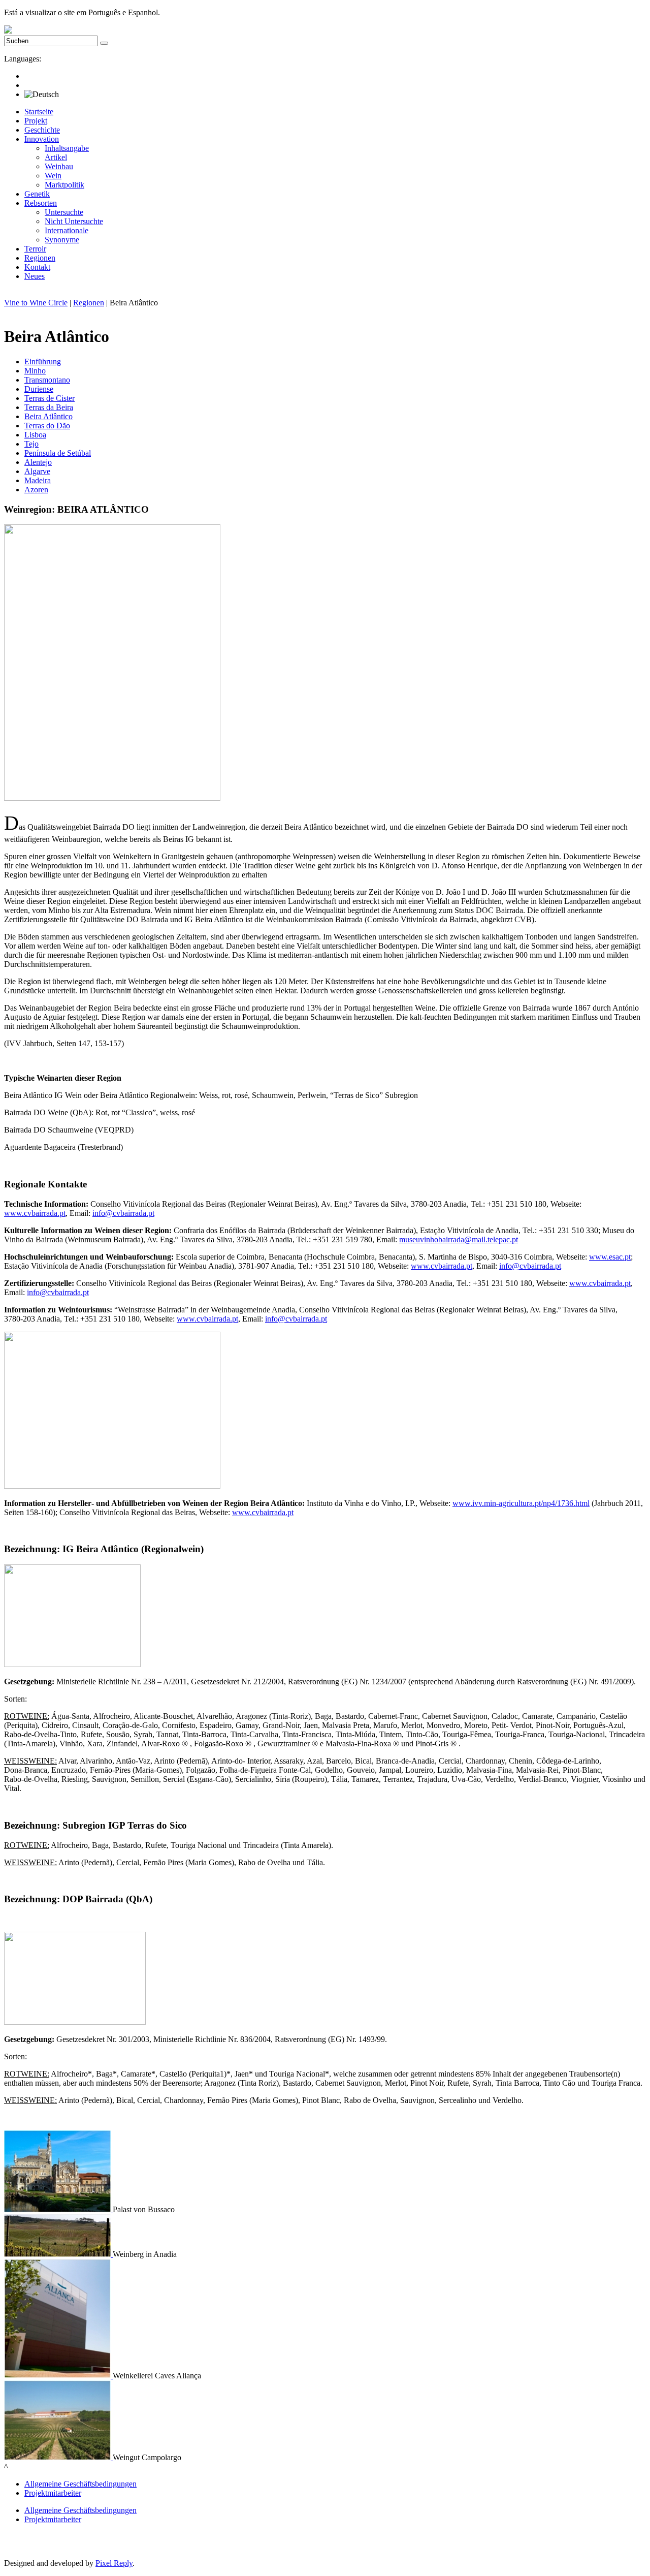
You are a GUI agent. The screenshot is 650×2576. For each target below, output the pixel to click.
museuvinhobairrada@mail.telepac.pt (459, 1239)
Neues (35, 276)
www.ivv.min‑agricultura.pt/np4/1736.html (521, 1503)
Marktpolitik (64, 185)
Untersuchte (64, 212)
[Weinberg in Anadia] (58, 2254)
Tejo (31, 444)
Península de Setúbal (58, 453)
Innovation (42, 139)
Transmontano (47, 380)
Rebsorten (41, 203)
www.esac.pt (610, 1257)
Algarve (37, 471)
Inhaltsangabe (67, 148)
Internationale (67, 230)
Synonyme (62, 240)
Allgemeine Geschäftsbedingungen (80, 2484)
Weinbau (59, 166)
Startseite (39, 112)
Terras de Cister (50, 398)
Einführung (43, 362)
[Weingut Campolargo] (58, 2457)
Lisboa (35, 435)
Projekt (36, 121)
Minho (35, 371)
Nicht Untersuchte (74, 221)
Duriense (39, 389)
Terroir (35, 249)
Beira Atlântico (48, 416)
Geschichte (42, 130)
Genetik (37, 194)
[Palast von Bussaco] (58, 2209)
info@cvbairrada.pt (123, 1213)
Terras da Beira (49, 407)
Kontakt (37, 267)
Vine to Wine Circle (36, 303)
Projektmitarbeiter (53, 2493)
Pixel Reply (114, 2563)
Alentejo (38, 462)
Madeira (38, 480)
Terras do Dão (47, 426)
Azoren (36, 490)
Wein (53, 176)
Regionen (40, 258)
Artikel (56, 157)
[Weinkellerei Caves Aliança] (58, 2376)
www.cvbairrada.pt (35, 1213)
